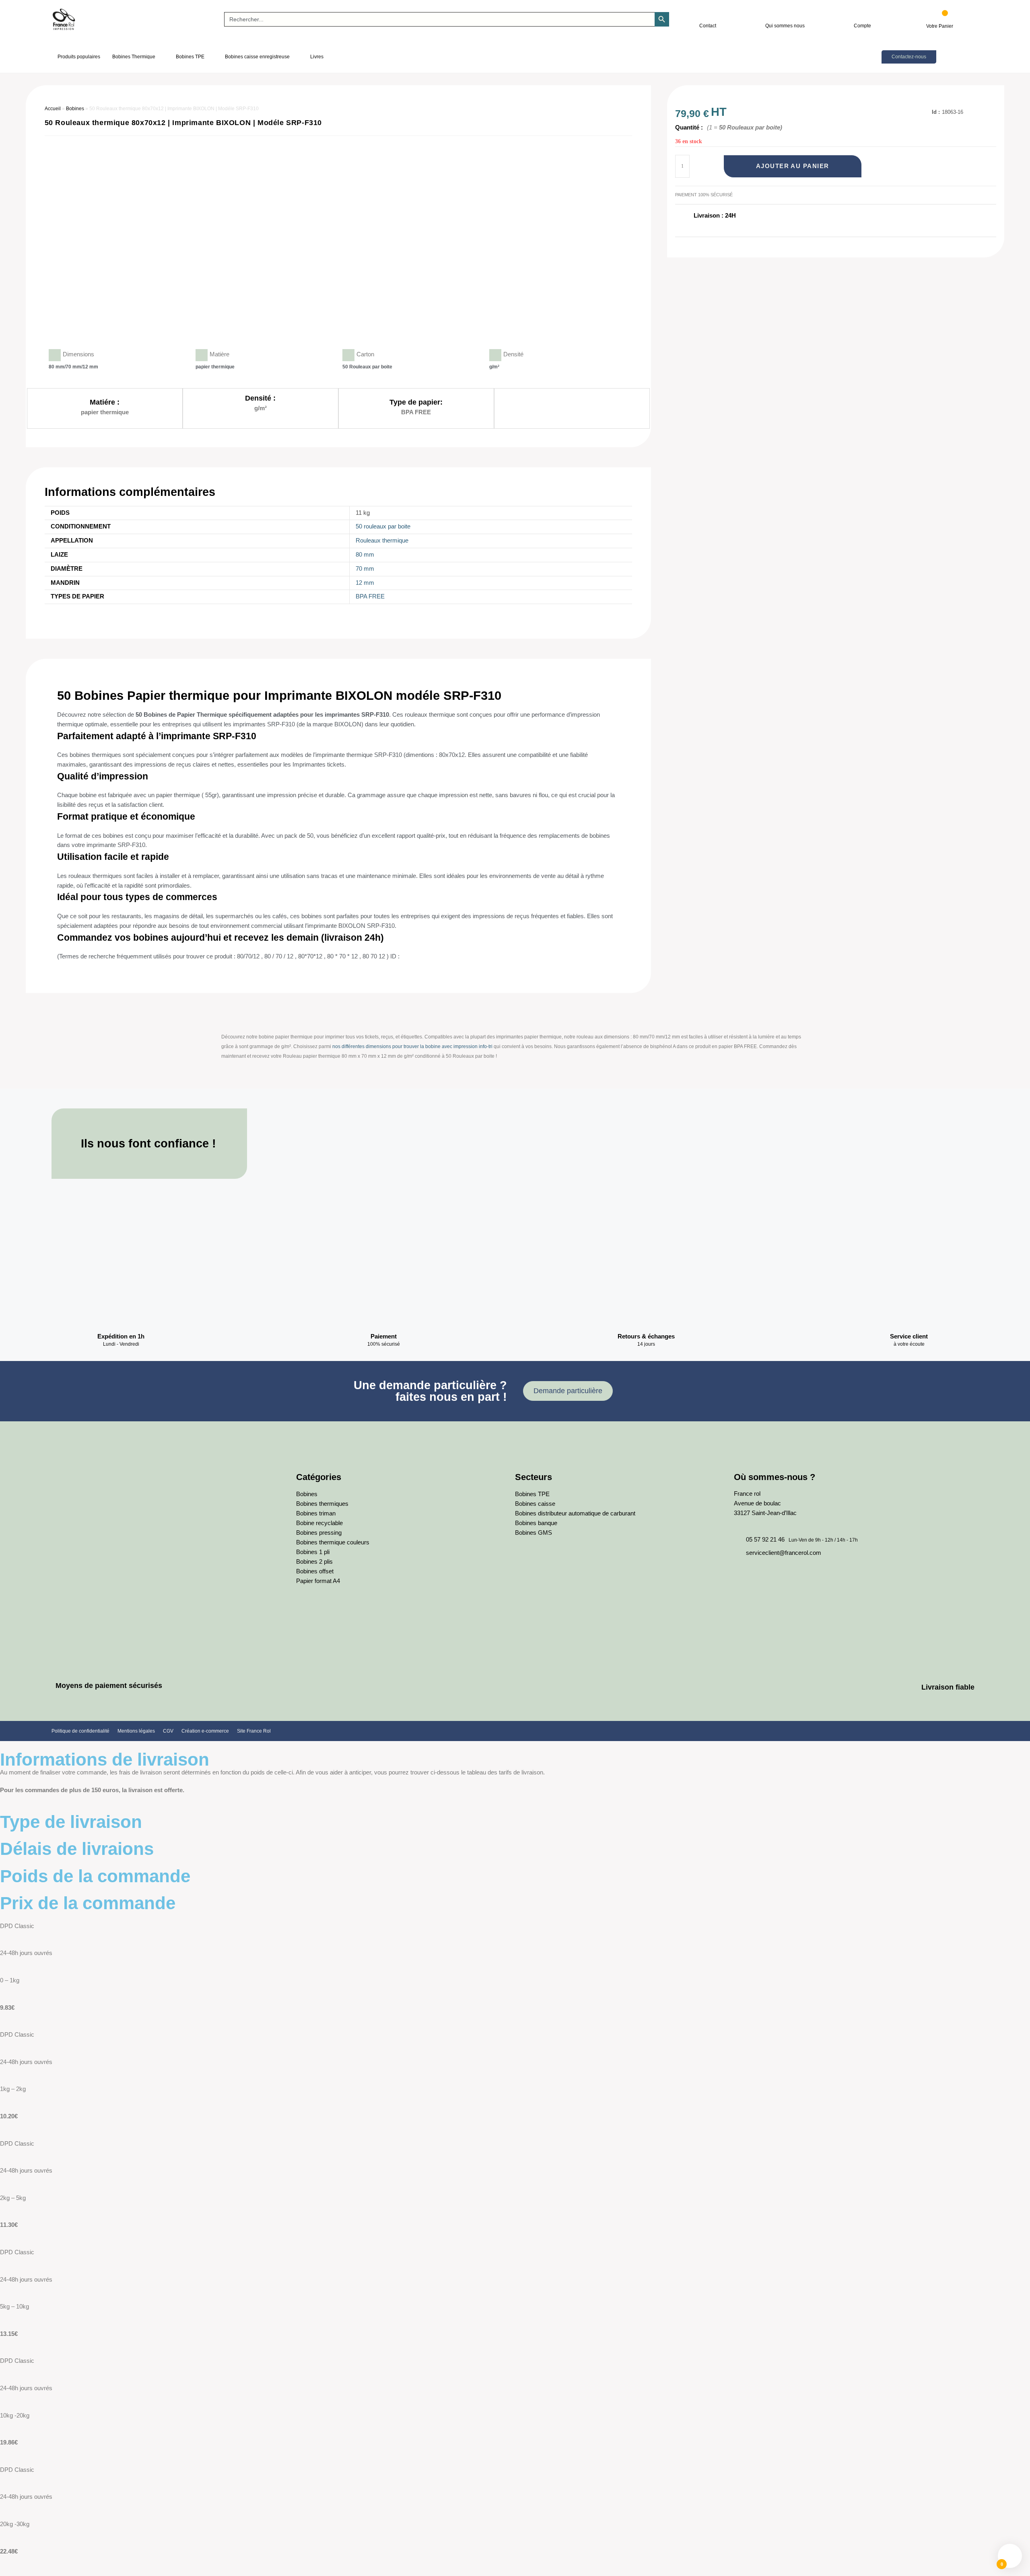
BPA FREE (370, 596)
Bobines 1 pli (313, 1552)
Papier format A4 (318, 1581)
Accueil (53, 109)
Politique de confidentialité (80, 1731)
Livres (317, 57)
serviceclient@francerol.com (784, 1553)
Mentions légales (136, 1731)
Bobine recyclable (319, 1523)
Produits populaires (79, 57)
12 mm (365, 583)
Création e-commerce (205, 1731)
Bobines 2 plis (314, 1562)
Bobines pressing (319, 1533)
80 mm (365, 555)
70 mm (365, 569)
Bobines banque (536, 1523)
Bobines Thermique (134, 57)
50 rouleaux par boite (383, 526)
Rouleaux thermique (382, 541)
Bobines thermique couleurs (333, 1542)
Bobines (75, 109)
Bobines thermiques (322, 1504)
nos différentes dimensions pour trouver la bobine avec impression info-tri (412, 1046)
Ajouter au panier (793, 166)
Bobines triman (316, 1513)
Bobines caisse (535, 1504)
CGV (168, 1731)
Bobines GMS (534, 1533)
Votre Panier (940, 26)
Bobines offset (315, 1571)
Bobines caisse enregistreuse (257, 57)
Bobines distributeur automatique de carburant (575, 1513)
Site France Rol (254, 1731)
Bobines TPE (190, 57)
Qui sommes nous (785, 26)
